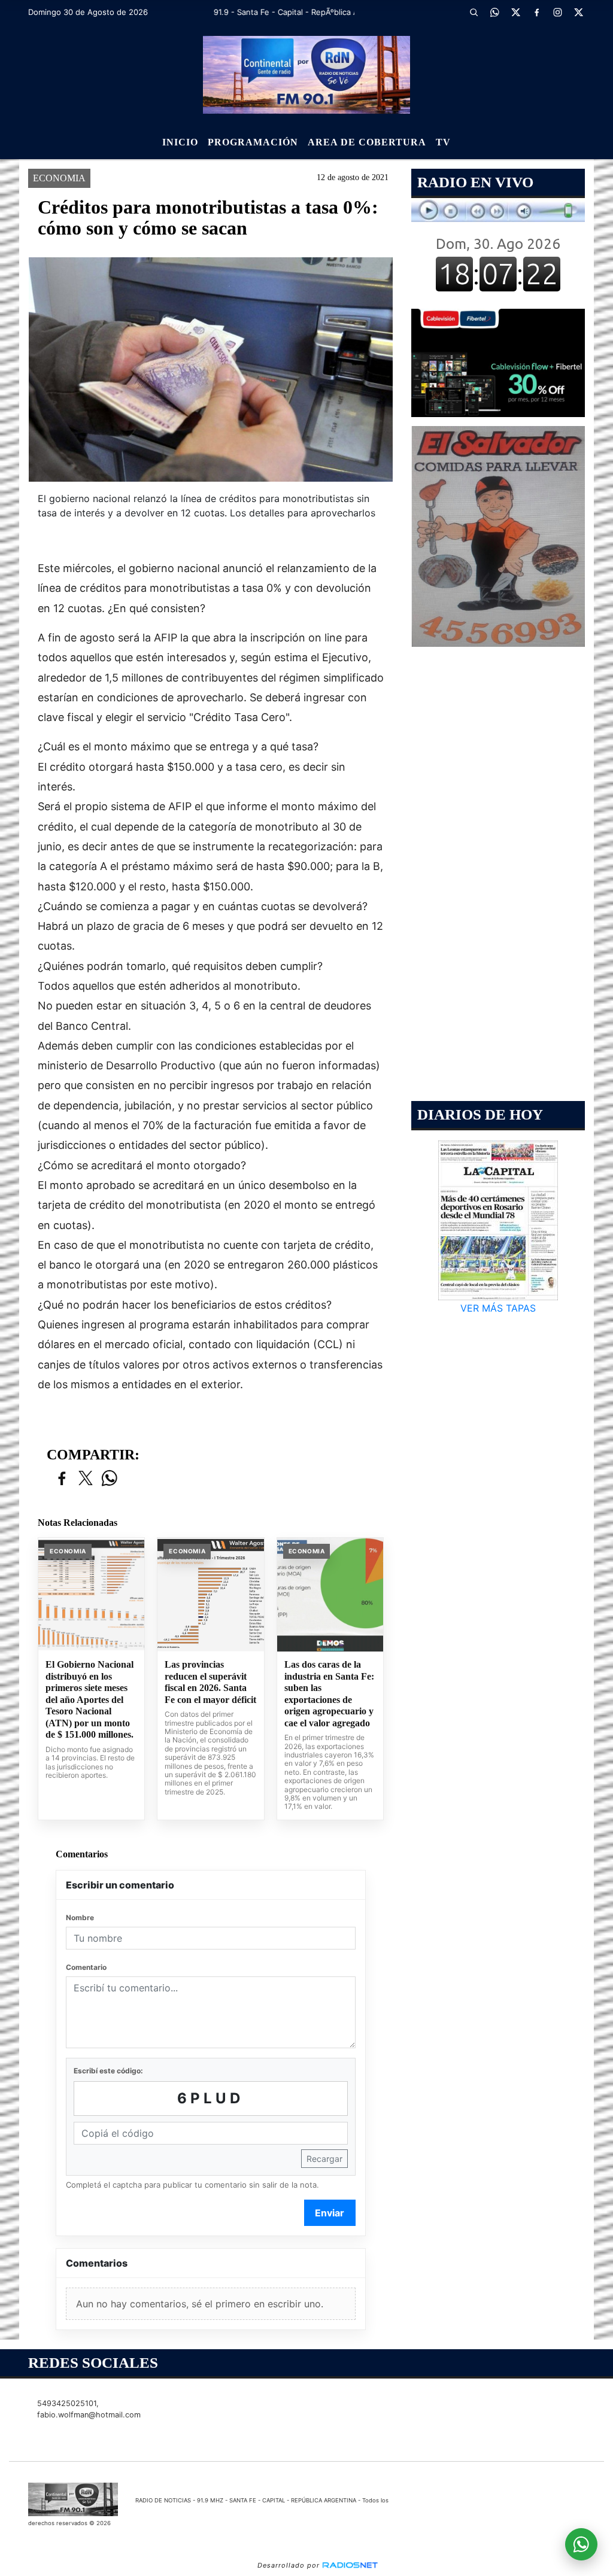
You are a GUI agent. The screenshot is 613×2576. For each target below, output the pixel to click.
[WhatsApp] (495, 12)
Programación (253, 142)
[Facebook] (537, 12)
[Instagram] (558, 12)
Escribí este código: (108, 2071)
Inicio (180, 142)
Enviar (330, 2213)
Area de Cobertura (367, 142)
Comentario (86, 1967)
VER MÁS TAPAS (498, 1308)
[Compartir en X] (86, 1479)
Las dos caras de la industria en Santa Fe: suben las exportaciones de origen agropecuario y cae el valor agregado (329, 1694)
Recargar (324, 2159)
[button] (474, 12)
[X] (516, 12)
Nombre (80, 1917)
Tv (443, 142)
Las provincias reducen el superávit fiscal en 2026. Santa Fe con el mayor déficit (210, 1682)
